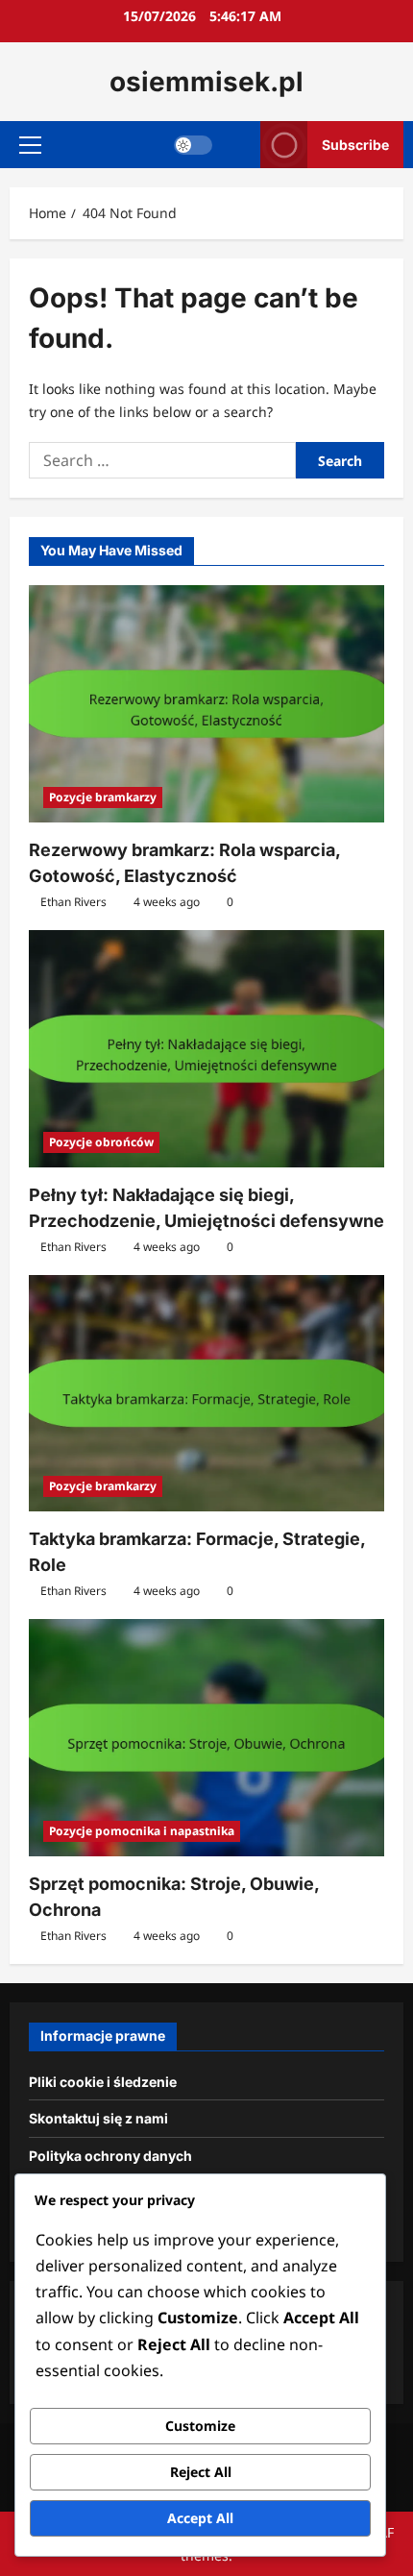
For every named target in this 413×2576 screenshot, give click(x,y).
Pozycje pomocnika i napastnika (142, 1831)
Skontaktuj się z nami (98, 2118)
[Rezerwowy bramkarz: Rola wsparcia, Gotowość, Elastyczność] (206, 704)
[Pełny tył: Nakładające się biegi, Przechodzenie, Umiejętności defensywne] (206, 1049)
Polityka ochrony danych (110, 2156)
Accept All (200, 2518)
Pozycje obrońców (101, 1142)
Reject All (201, 2472)
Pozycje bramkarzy (103, 797)
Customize (200, 2426)
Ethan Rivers (73, 902)
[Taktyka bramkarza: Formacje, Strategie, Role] (206, 1394)
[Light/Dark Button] (193, 145)
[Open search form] (237, 145)
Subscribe (355, 145)
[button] (30, 145)
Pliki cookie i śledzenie (103, 2082)
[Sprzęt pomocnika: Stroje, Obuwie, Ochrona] (206, 1738)
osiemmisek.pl (206, 82)
